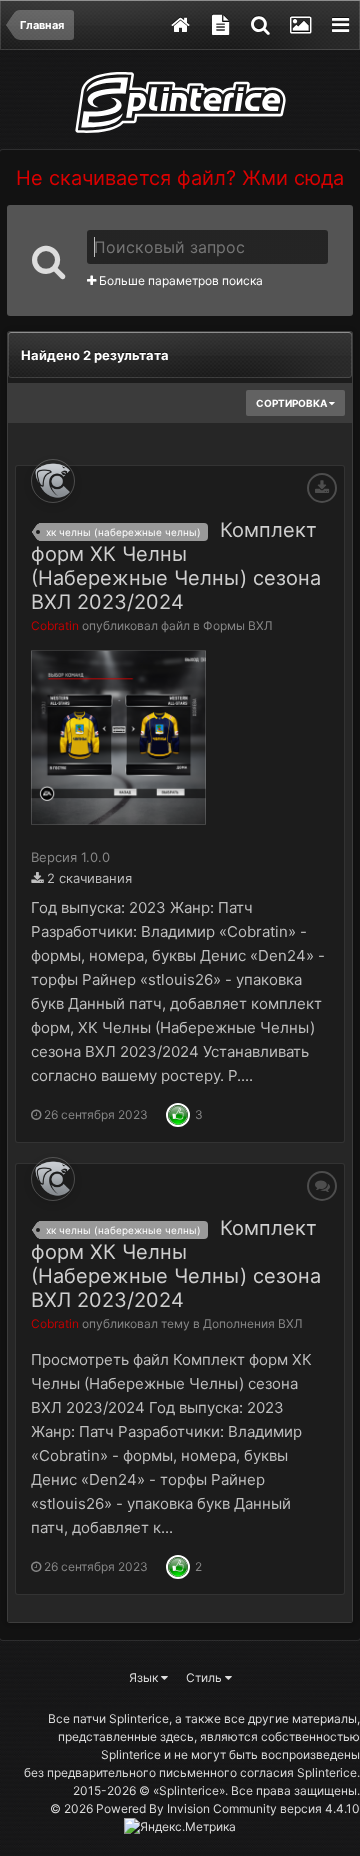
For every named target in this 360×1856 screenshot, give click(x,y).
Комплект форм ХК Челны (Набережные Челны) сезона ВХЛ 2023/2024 (176, 566)
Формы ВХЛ (238, 625)
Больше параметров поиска (179, 280)
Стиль (205, 1677)
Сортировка (292, 403)
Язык (145, 1677)
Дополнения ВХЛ (253, 1323)
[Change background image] (300, 25)
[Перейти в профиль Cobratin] (53, 481)
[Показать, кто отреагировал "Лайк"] (178, 1113)
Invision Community (222, 1808)
